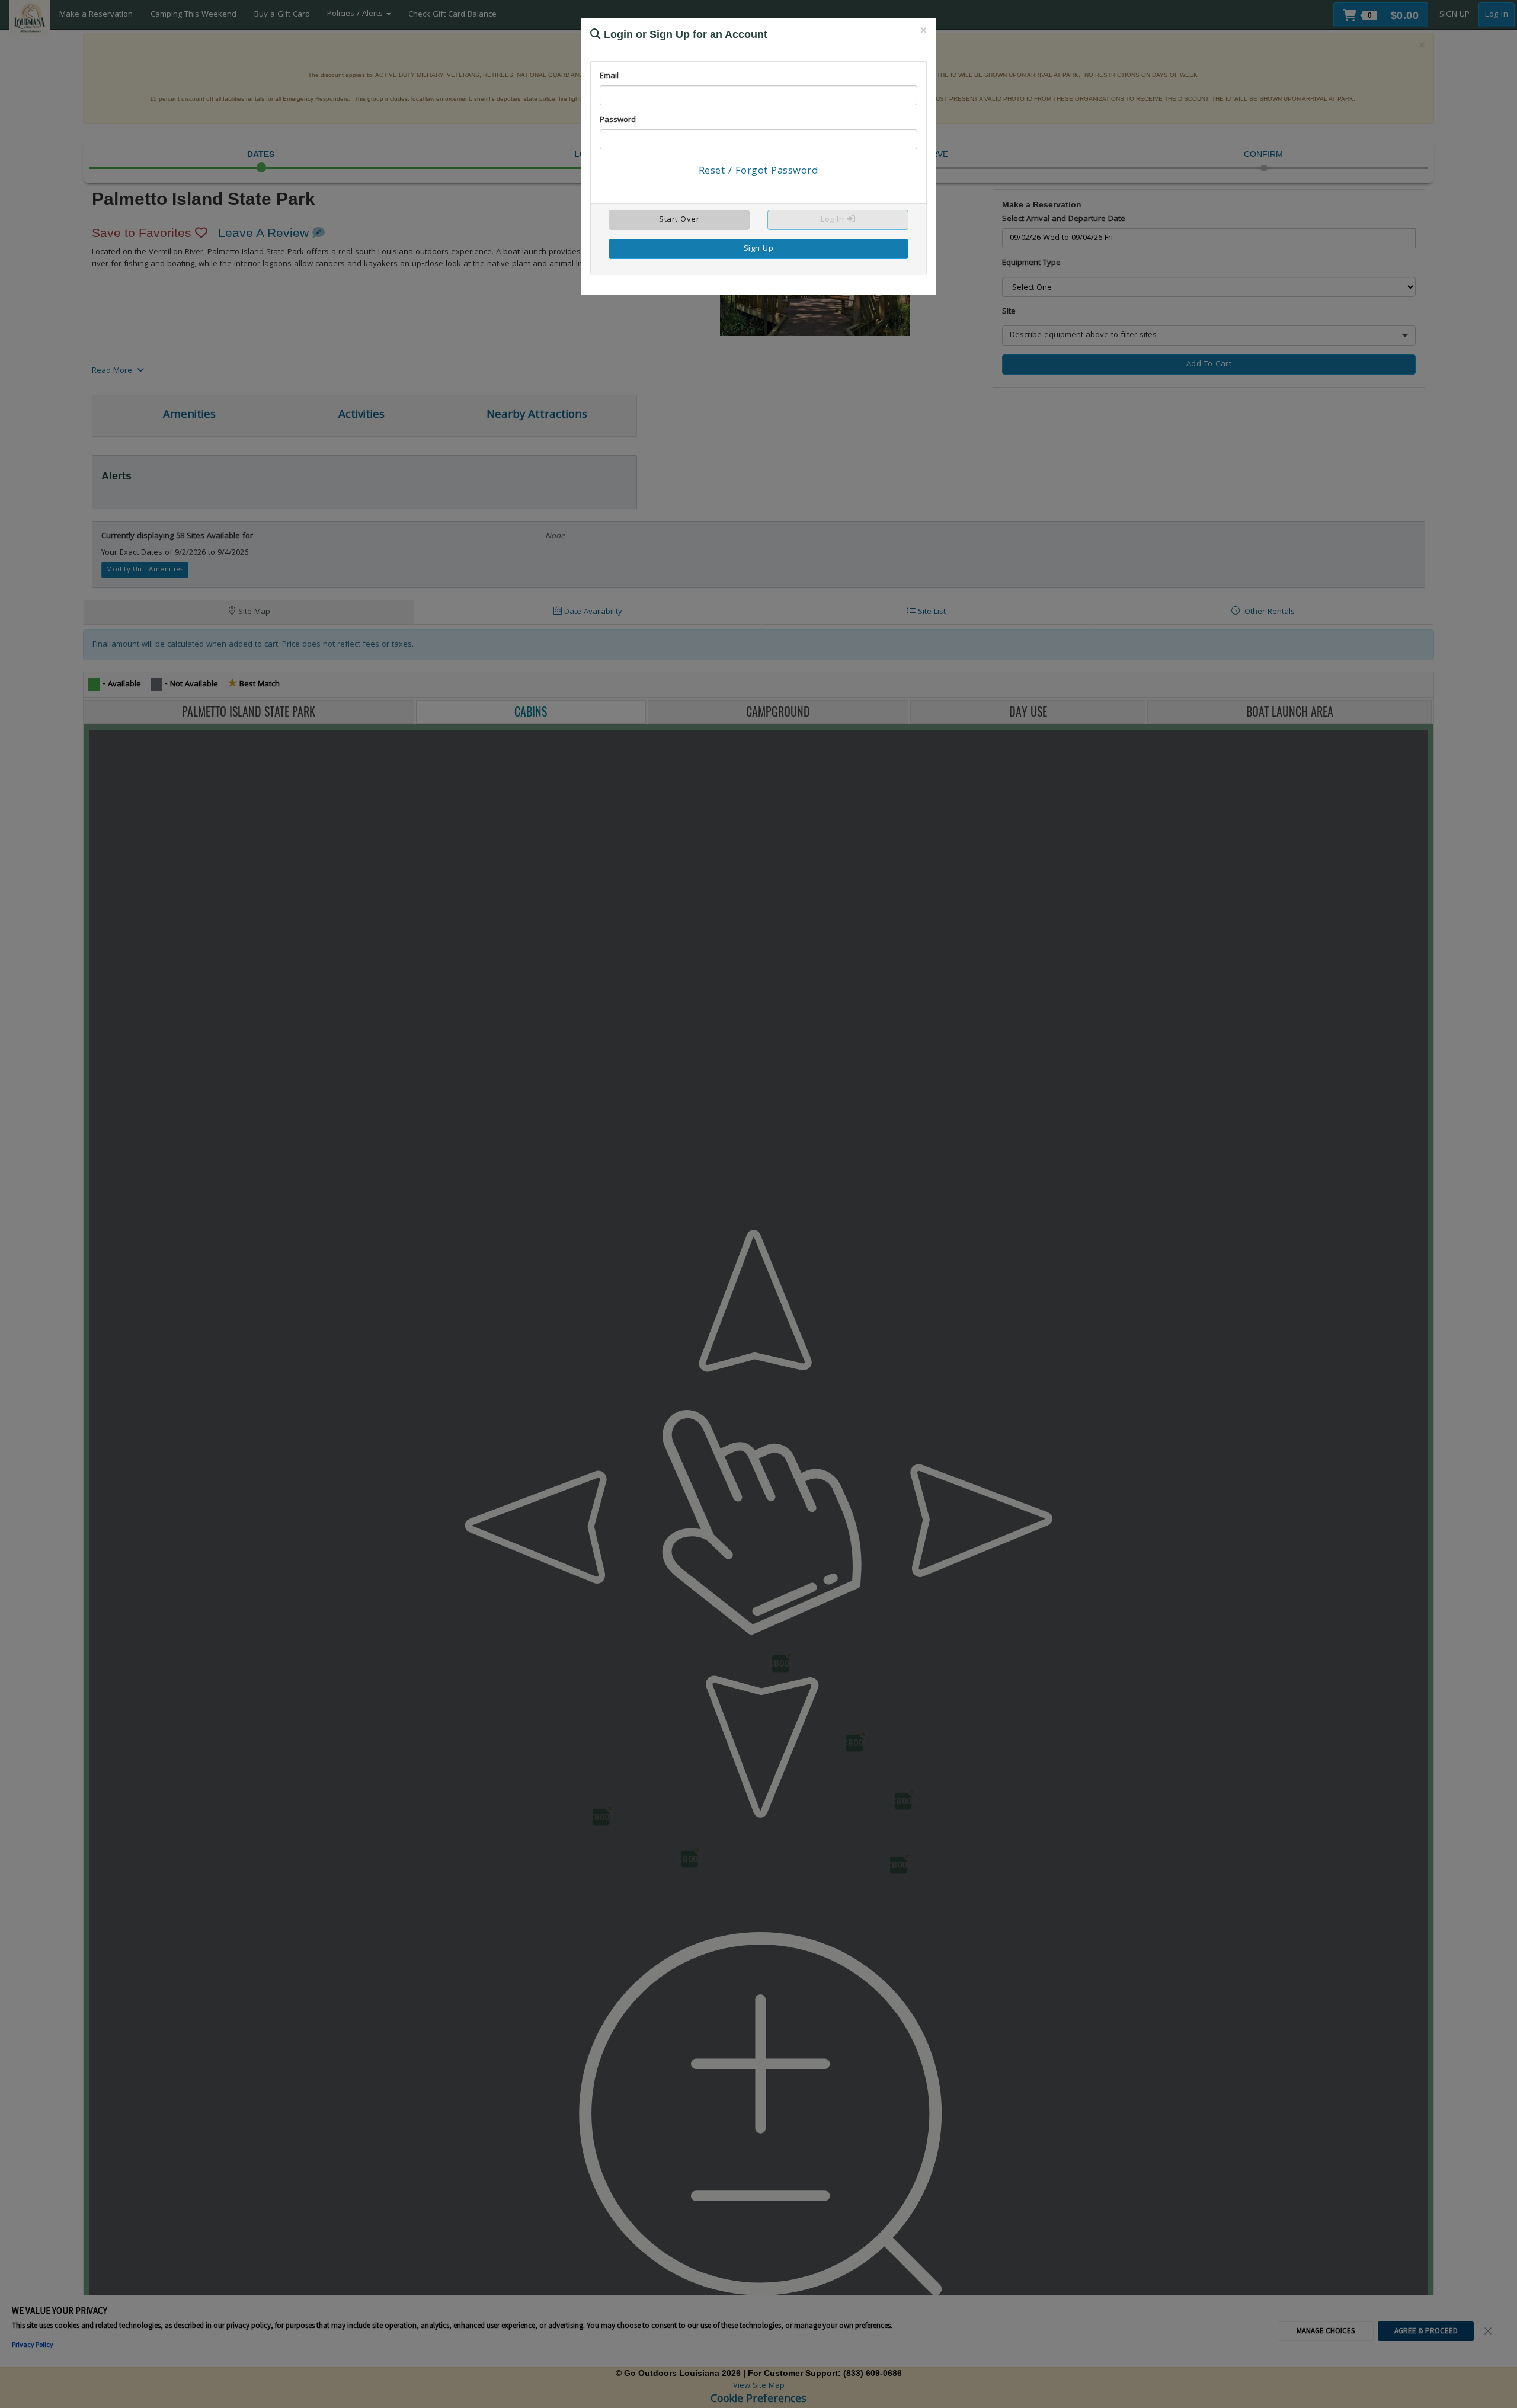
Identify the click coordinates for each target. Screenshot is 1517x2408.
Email (609, 76)
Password (618, 120)
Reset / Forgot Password (759, 172)
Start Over (679, 220)
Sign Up (759, 249)
